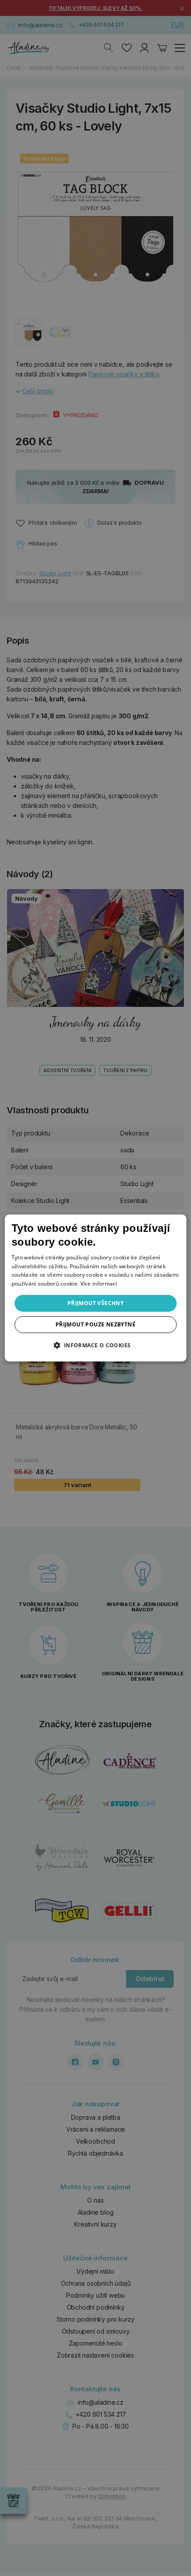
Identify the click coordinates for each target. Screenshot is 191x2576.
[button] (95, 1345)
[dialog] (96, 1288)
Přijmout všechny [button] (95, 1303)
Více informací (99, 1284)
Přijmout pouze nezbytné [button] (95, 1324)
